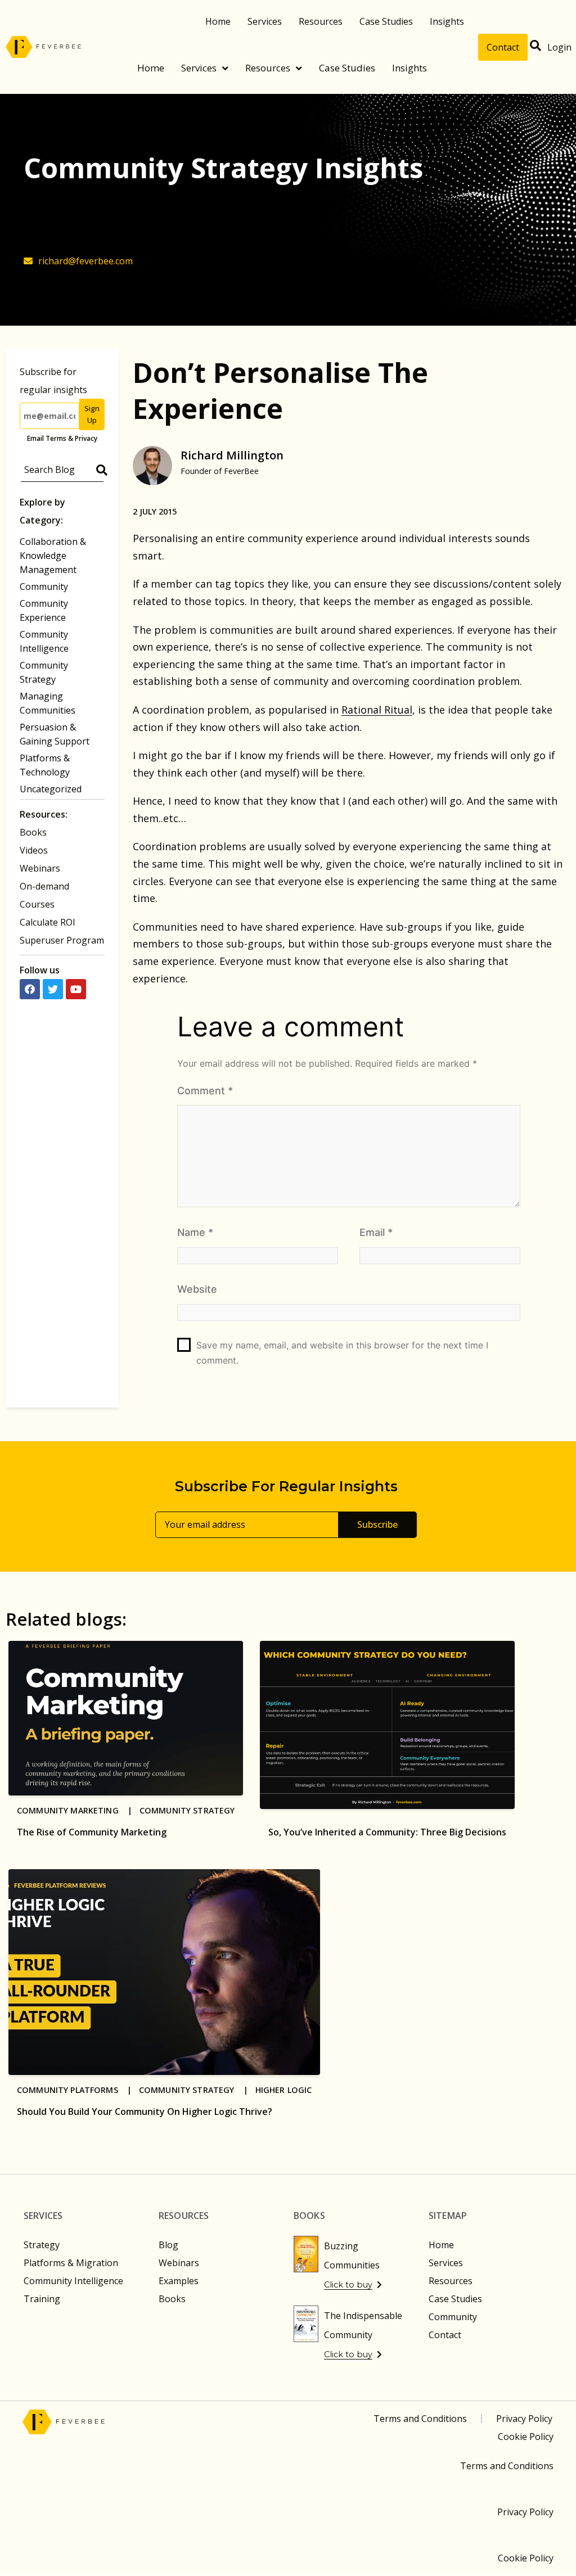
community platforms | (78, 2090)
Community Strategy (187, 1810)
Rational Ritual (377, 710)
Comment (205, 1091)
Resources (321, 21)
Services (265, 21)
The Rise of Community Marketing (92, 1832)
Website (197, 1289)
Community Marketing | (78, 1810)
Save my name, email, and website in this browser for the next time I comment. (342, 1353)
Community (44, 587)
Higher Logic (284, 2090)
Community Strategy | (197, 2090)
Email (376, 1232)
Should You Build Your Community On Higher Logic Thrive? (145, 2112)
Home (218, 21)
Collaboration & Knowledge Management (53, 556)
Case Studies (386, 21)
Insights (447, 21)
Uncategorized (51, 789)
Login (559, 47)
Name (195, 1232)
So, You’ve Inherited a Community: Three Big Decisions (387, 1832)
